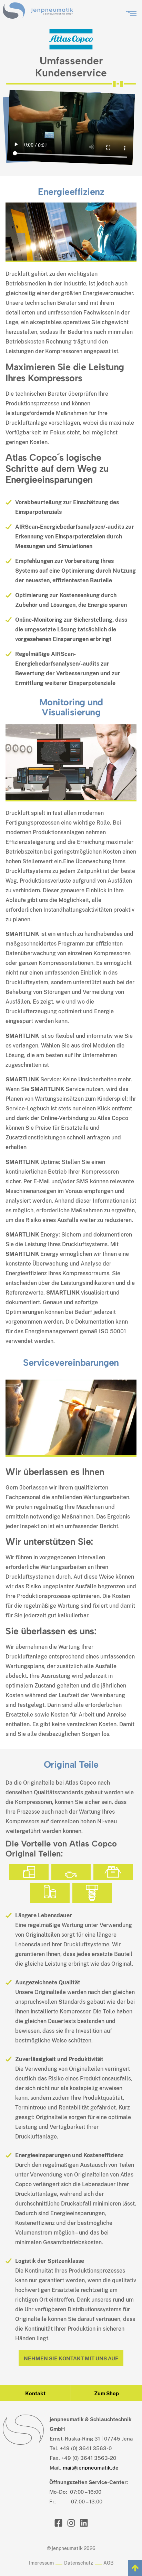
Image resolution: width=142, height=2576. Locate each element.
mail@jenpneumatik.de (91, 2468)
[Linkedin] (84, 2523)
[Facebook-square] (58, 2523)
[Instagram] (71, 2523)
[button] (131, 12)
